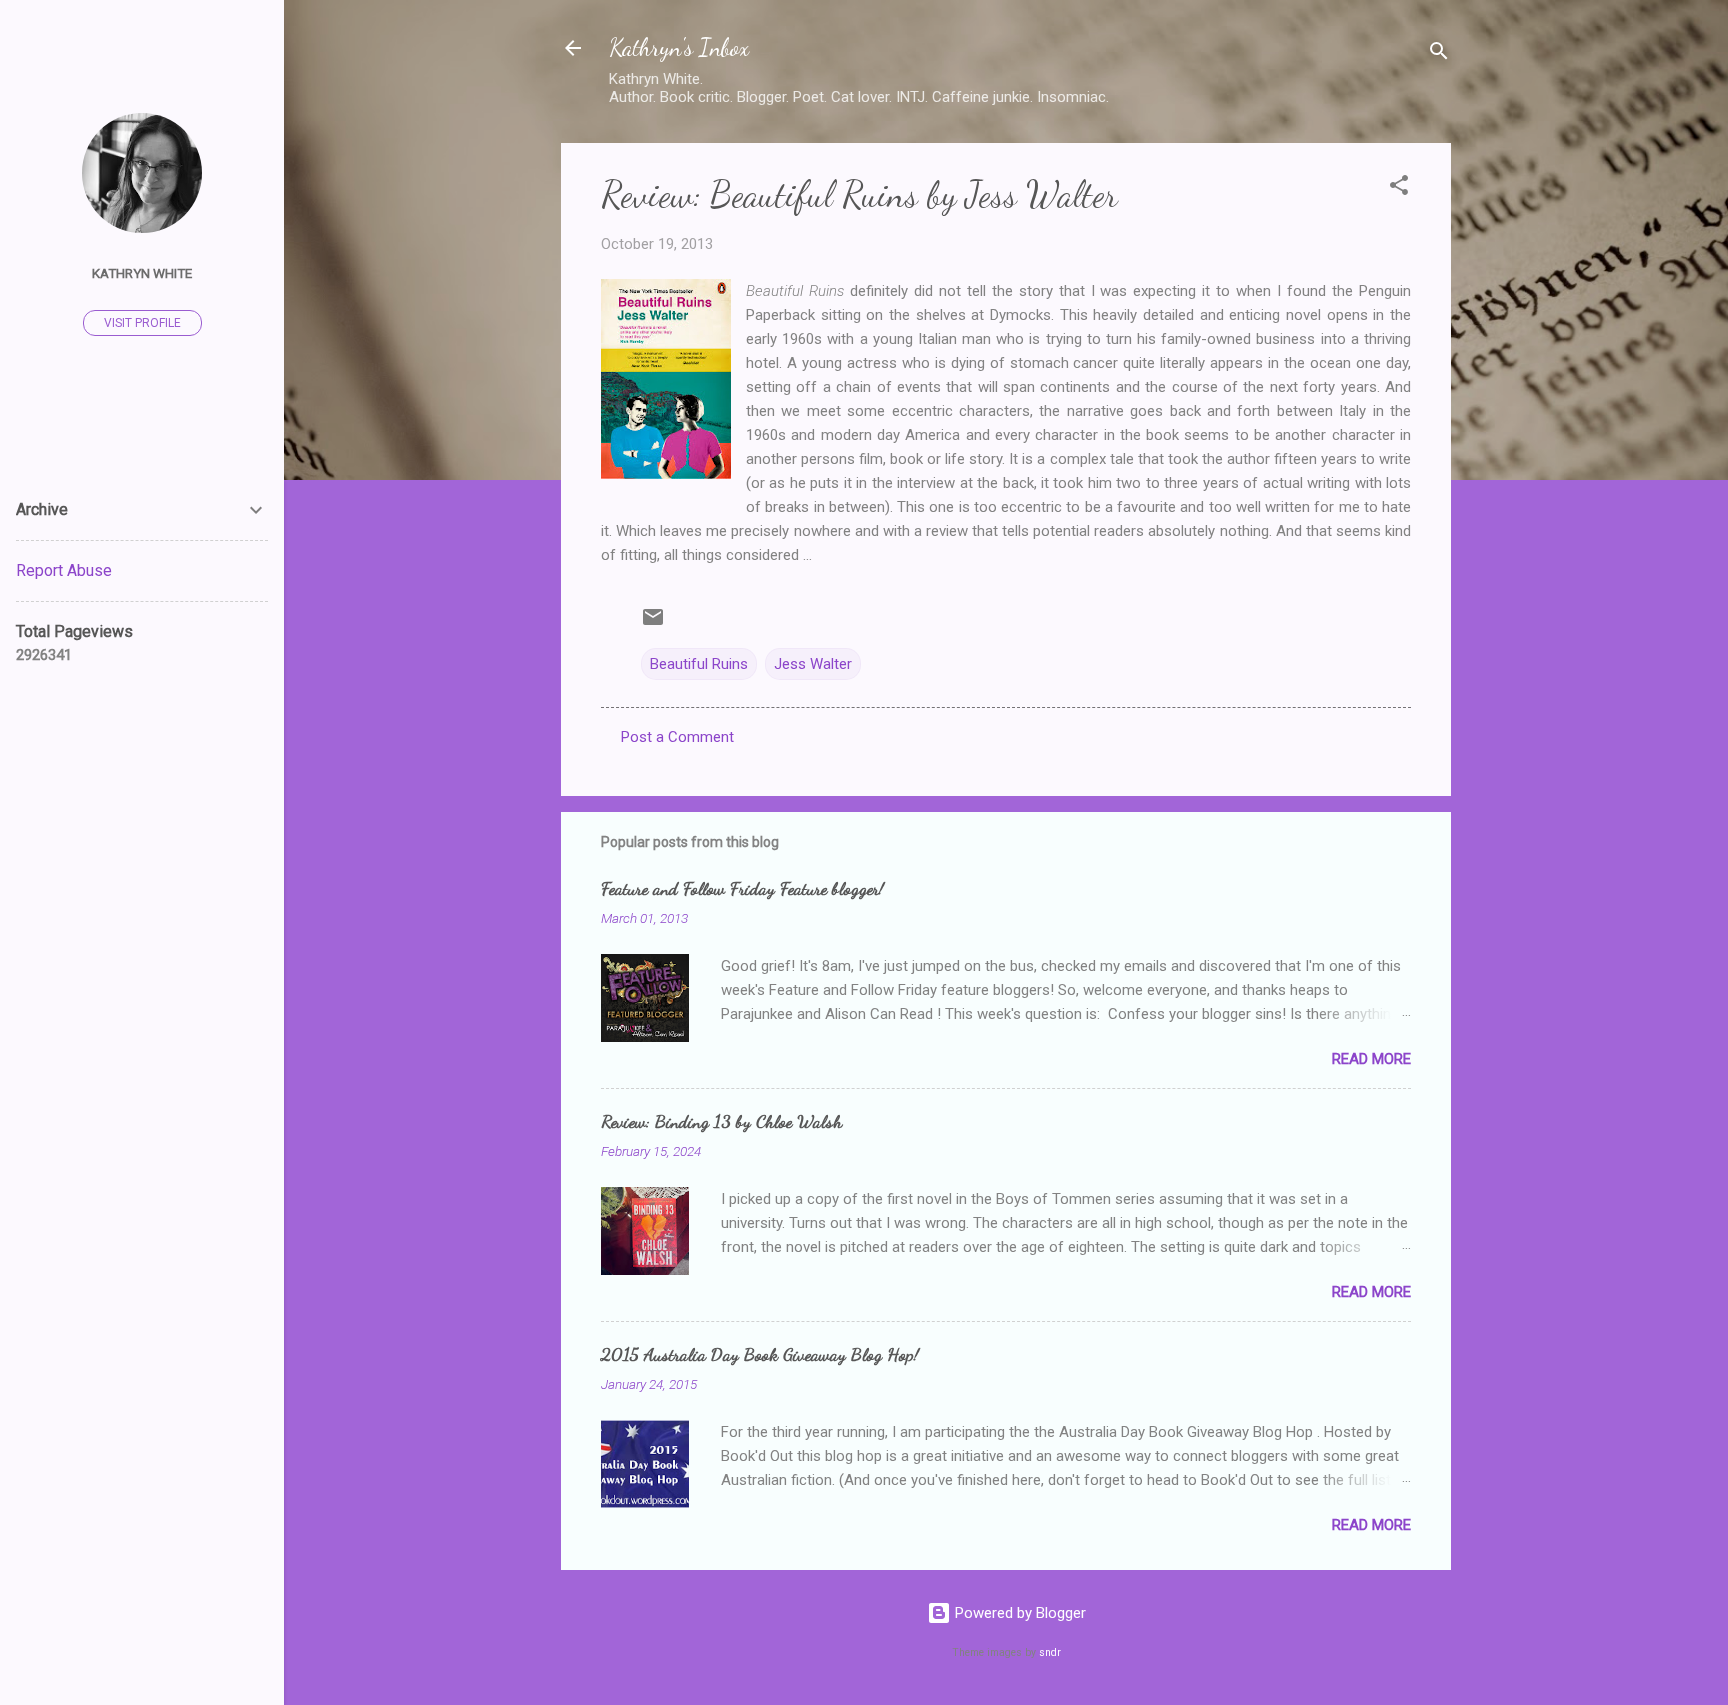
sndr (1050, 1652)
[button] (1399, 188)
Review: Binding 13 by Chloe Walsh (721, 1121)
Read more (1371, 1059)
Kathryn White (142, 273)
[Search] (1439, 54)
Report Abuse (64, 570)
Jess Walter (813, 664)
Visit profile (142, 323)
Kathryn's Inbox (679, 47)
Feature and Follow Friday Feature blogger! (742, 888)
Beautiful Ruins (699, 664)
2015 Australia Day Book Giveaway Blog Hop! (760, 1354)
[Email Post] (653, 624)
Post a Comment (677, 737)
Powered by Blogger (1018, 1613)
